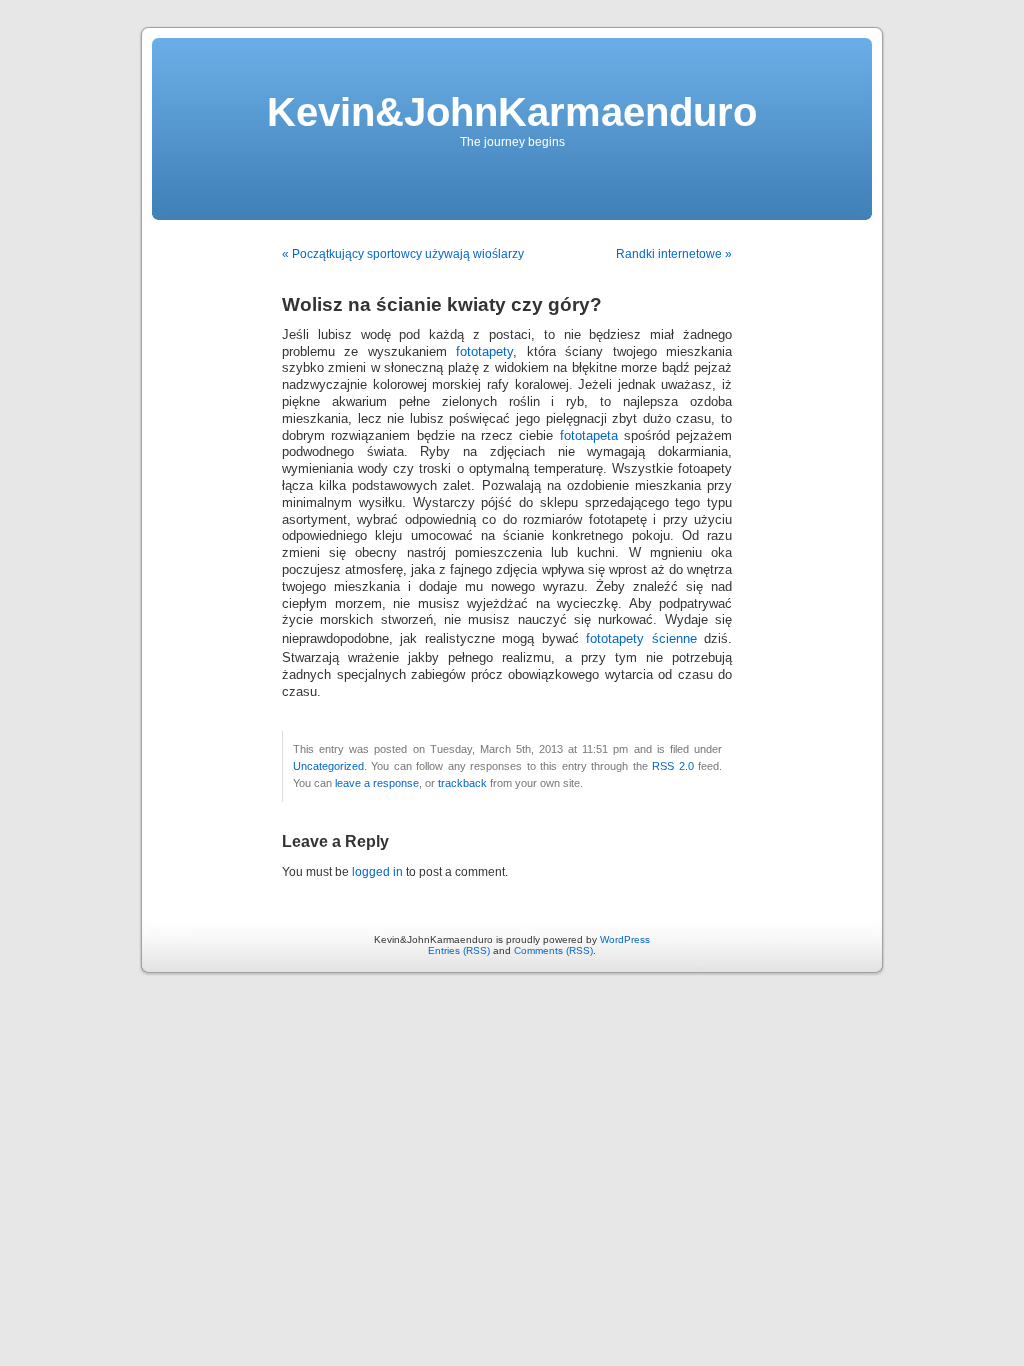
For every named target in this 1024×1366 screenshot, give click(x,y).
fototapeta (589, 436)
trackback (462, 783)
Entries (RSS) (459, 950)
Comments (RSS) (553, 950)
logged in (377, 872)
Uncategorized (328, 766)
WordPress (625, 939)
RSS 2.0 (672, 766)
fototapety (484, 352)
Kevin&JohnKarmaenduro (512, 112)
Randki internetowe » (674, 254)
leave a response (377, 783)
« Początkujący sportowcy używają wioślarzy (403, 254)
